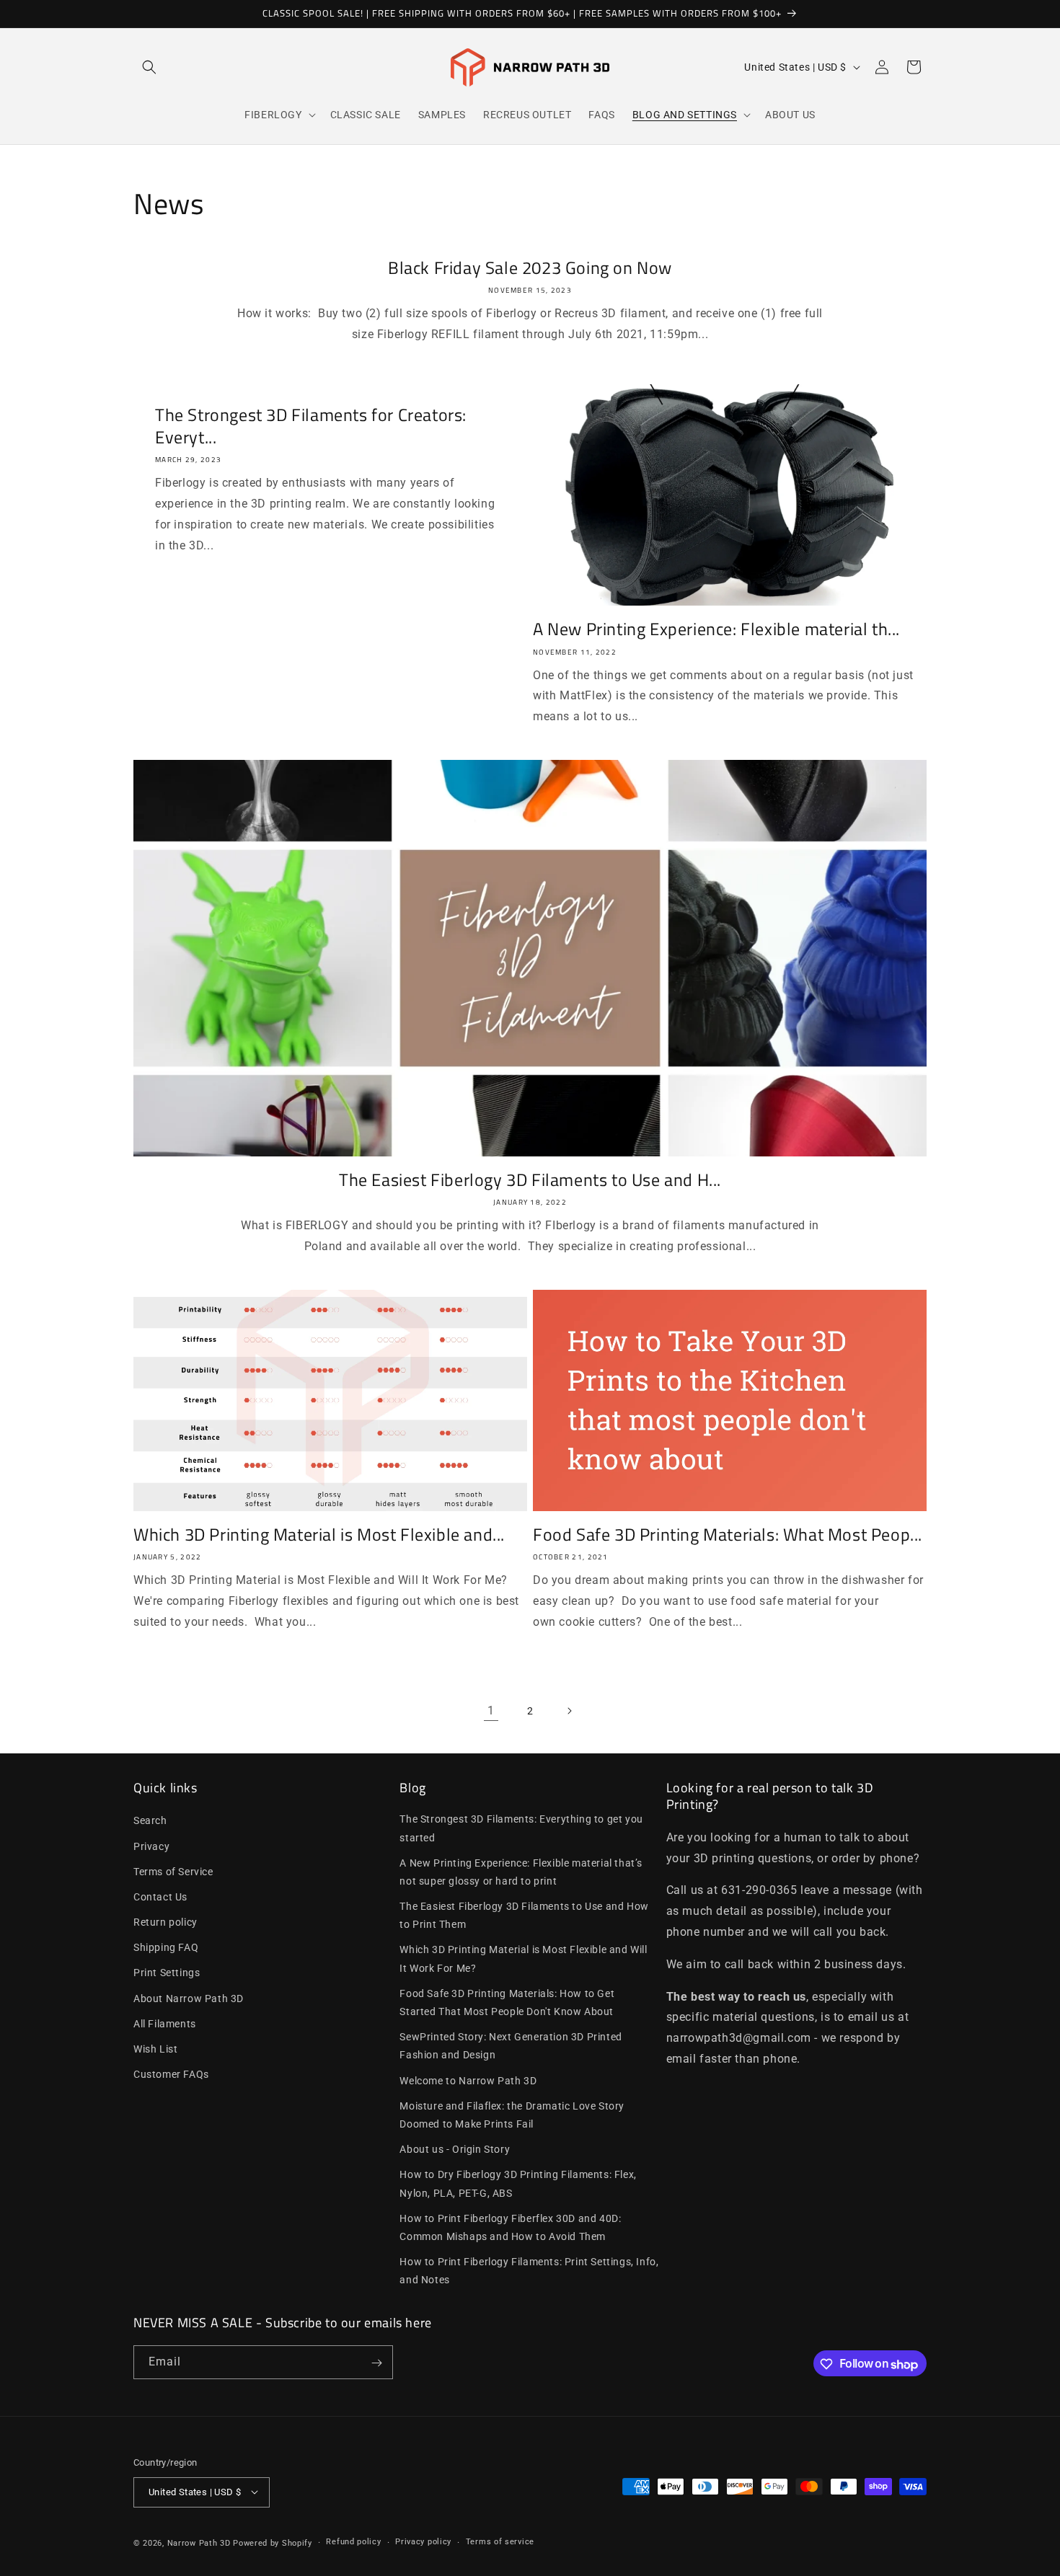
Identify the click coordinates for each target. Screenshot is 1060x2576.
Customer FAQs (171, 2074)
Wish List (155, 2049)
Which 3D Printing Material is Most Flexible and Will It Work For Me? (523, 1958)
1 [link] (491, 1710)
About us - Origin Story (455, 2149)
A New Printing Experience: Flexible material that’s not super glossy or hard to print (521, 1872)
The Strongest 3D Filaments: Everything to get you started (521, 1828)
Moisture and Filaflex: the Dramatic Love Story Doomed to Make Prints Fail (512, 2115)
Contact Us (160, 1897)
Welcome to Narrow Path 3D (468, 2081)
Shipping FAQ (166, 1947)
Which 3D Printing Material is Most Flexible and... (319, 1535)
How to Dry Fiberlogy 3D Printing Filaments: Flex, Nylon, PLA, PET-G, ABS (518, 2183)
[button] (149, 67)
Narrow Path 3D (199, 2542)
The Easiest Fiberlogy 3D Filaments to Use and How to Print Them (524, 1915)
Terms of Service (173, 1872)
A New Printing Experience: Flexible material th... (716, 629)
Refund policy (353, 2542)
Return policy (165, 1922)
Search (150, 1820)
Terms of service (500, 2542)
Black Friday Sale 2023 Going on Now (530, 268)
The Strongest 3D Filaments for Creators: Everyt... (311, 426)
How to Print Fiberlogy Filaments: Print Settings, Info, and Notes (529, 2271)
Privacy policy (423, 2542)
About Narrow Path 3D (189, 1999)
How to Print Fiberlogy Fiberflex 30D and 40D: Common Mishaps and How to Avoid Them (510, 2227)
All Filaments (165, 2024)
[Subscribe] (376, 2363)
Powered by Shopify (273, 2542)
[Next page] (569, 1711)
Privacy (151, 1846)
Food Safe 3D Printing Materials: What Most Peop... (728, 1535)
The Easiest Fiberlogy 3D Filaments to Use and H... (530, 1180)
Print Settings (167, 1973)
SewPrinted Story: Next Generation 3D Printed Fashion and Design (511, 2046)
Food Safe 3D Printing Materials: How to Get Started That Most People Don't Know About (507, 2002)
